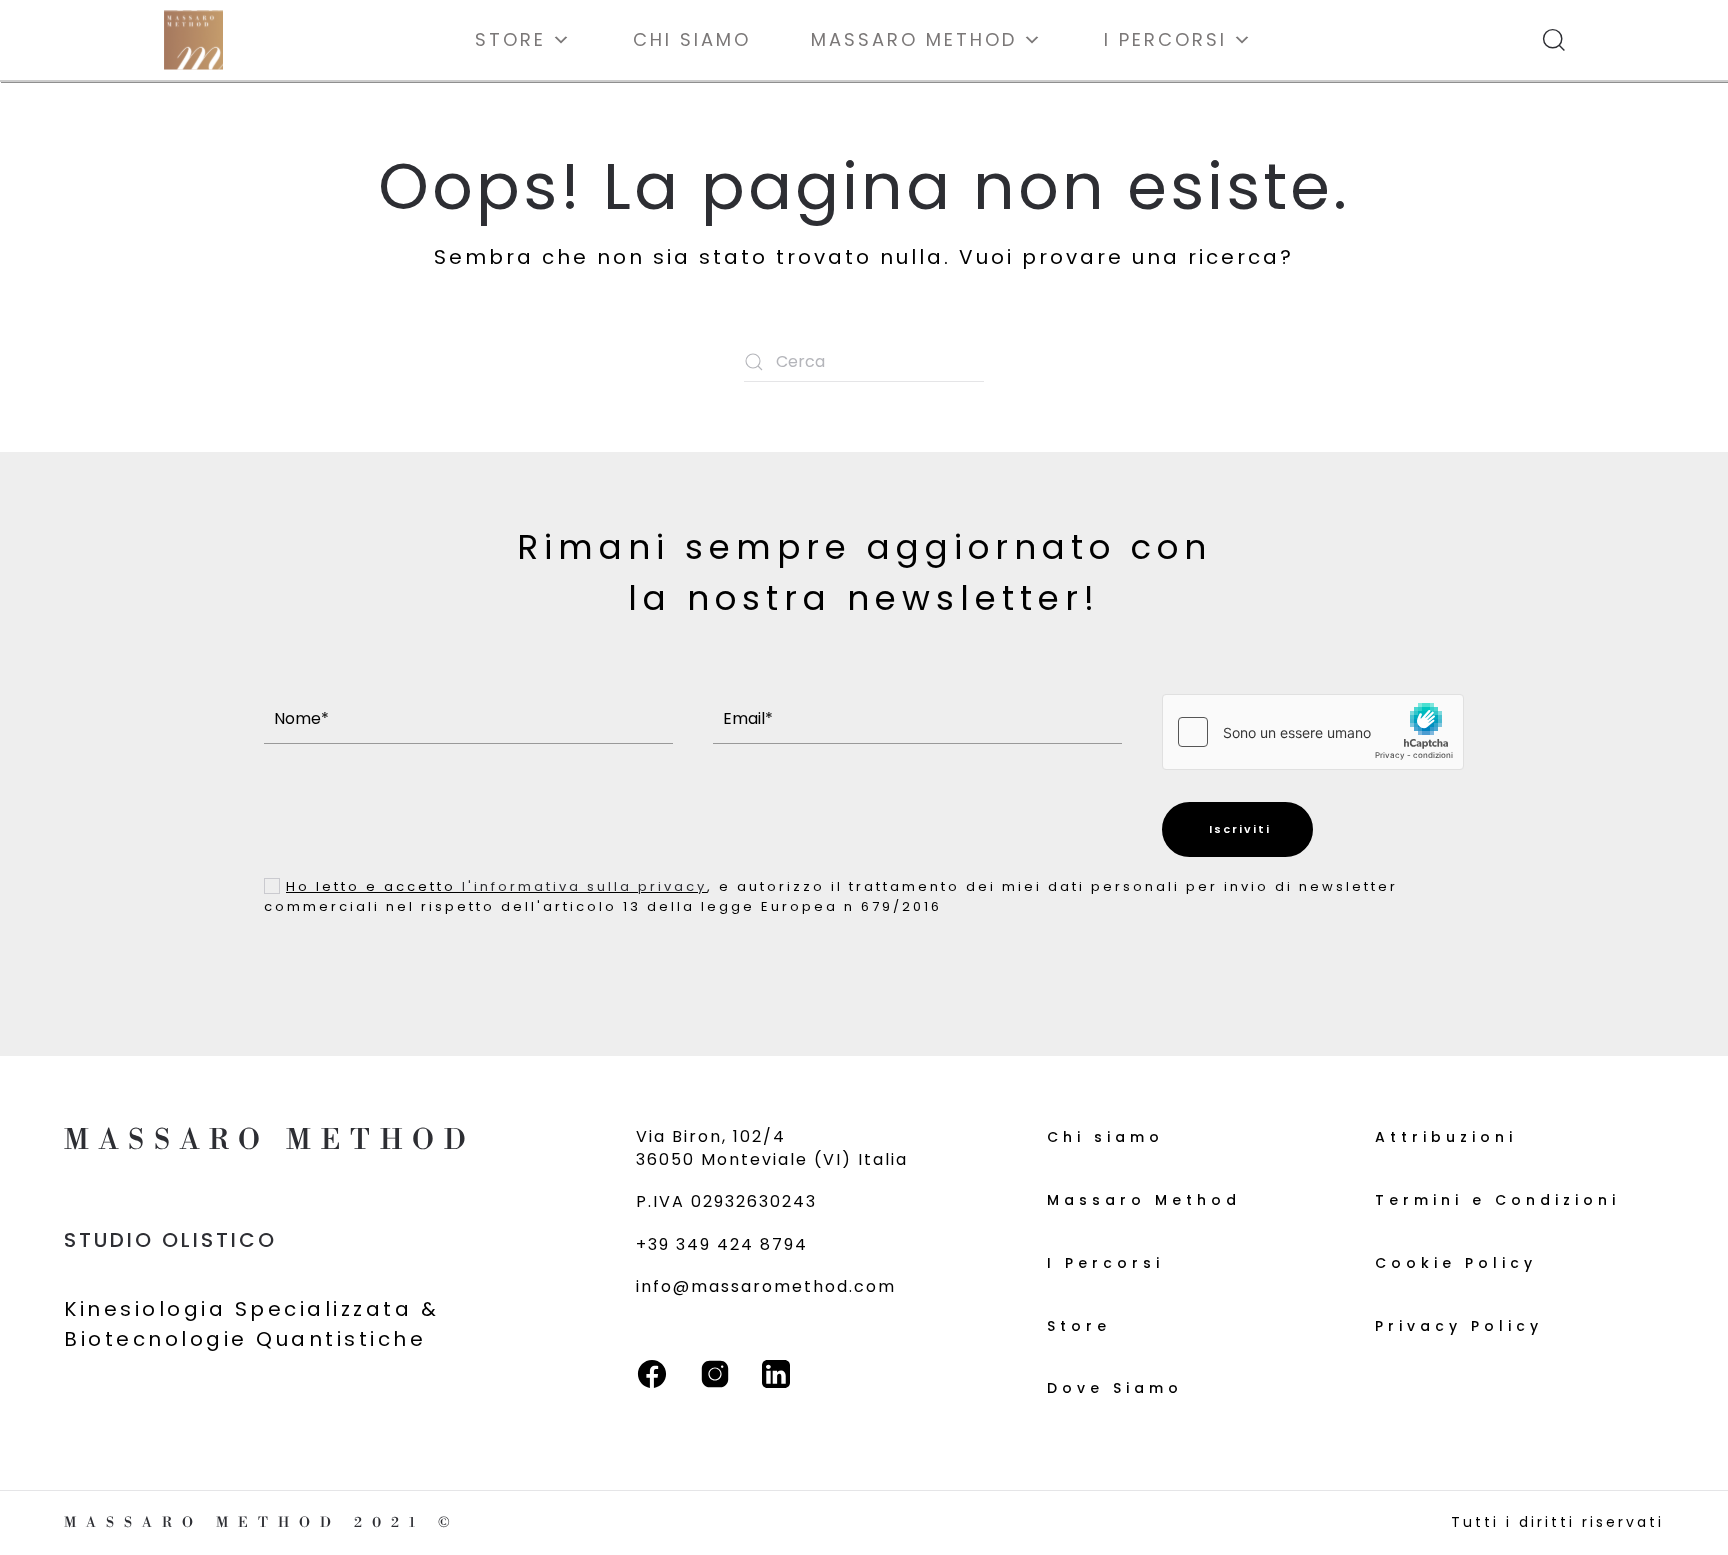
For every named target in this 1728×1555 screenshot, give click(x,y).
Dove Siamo (1115, 1388)
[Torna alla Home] (193, 40)
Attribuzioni (1446, 1137)
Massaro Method (914, 39)
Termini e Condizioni (1497, 1200)
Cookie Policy (1456, 1263)
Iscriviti (1237, 829)
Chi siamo (692, 39)
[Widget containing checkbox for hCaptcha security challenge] (1313, 732)
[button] (1554, 40)
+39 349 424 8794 (722, 1244)
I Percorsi (1165, 39)
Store (510, 39)
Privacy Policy (1459, 1326)
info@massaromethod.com (766, 1286)
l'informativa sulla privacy (584, 886)
